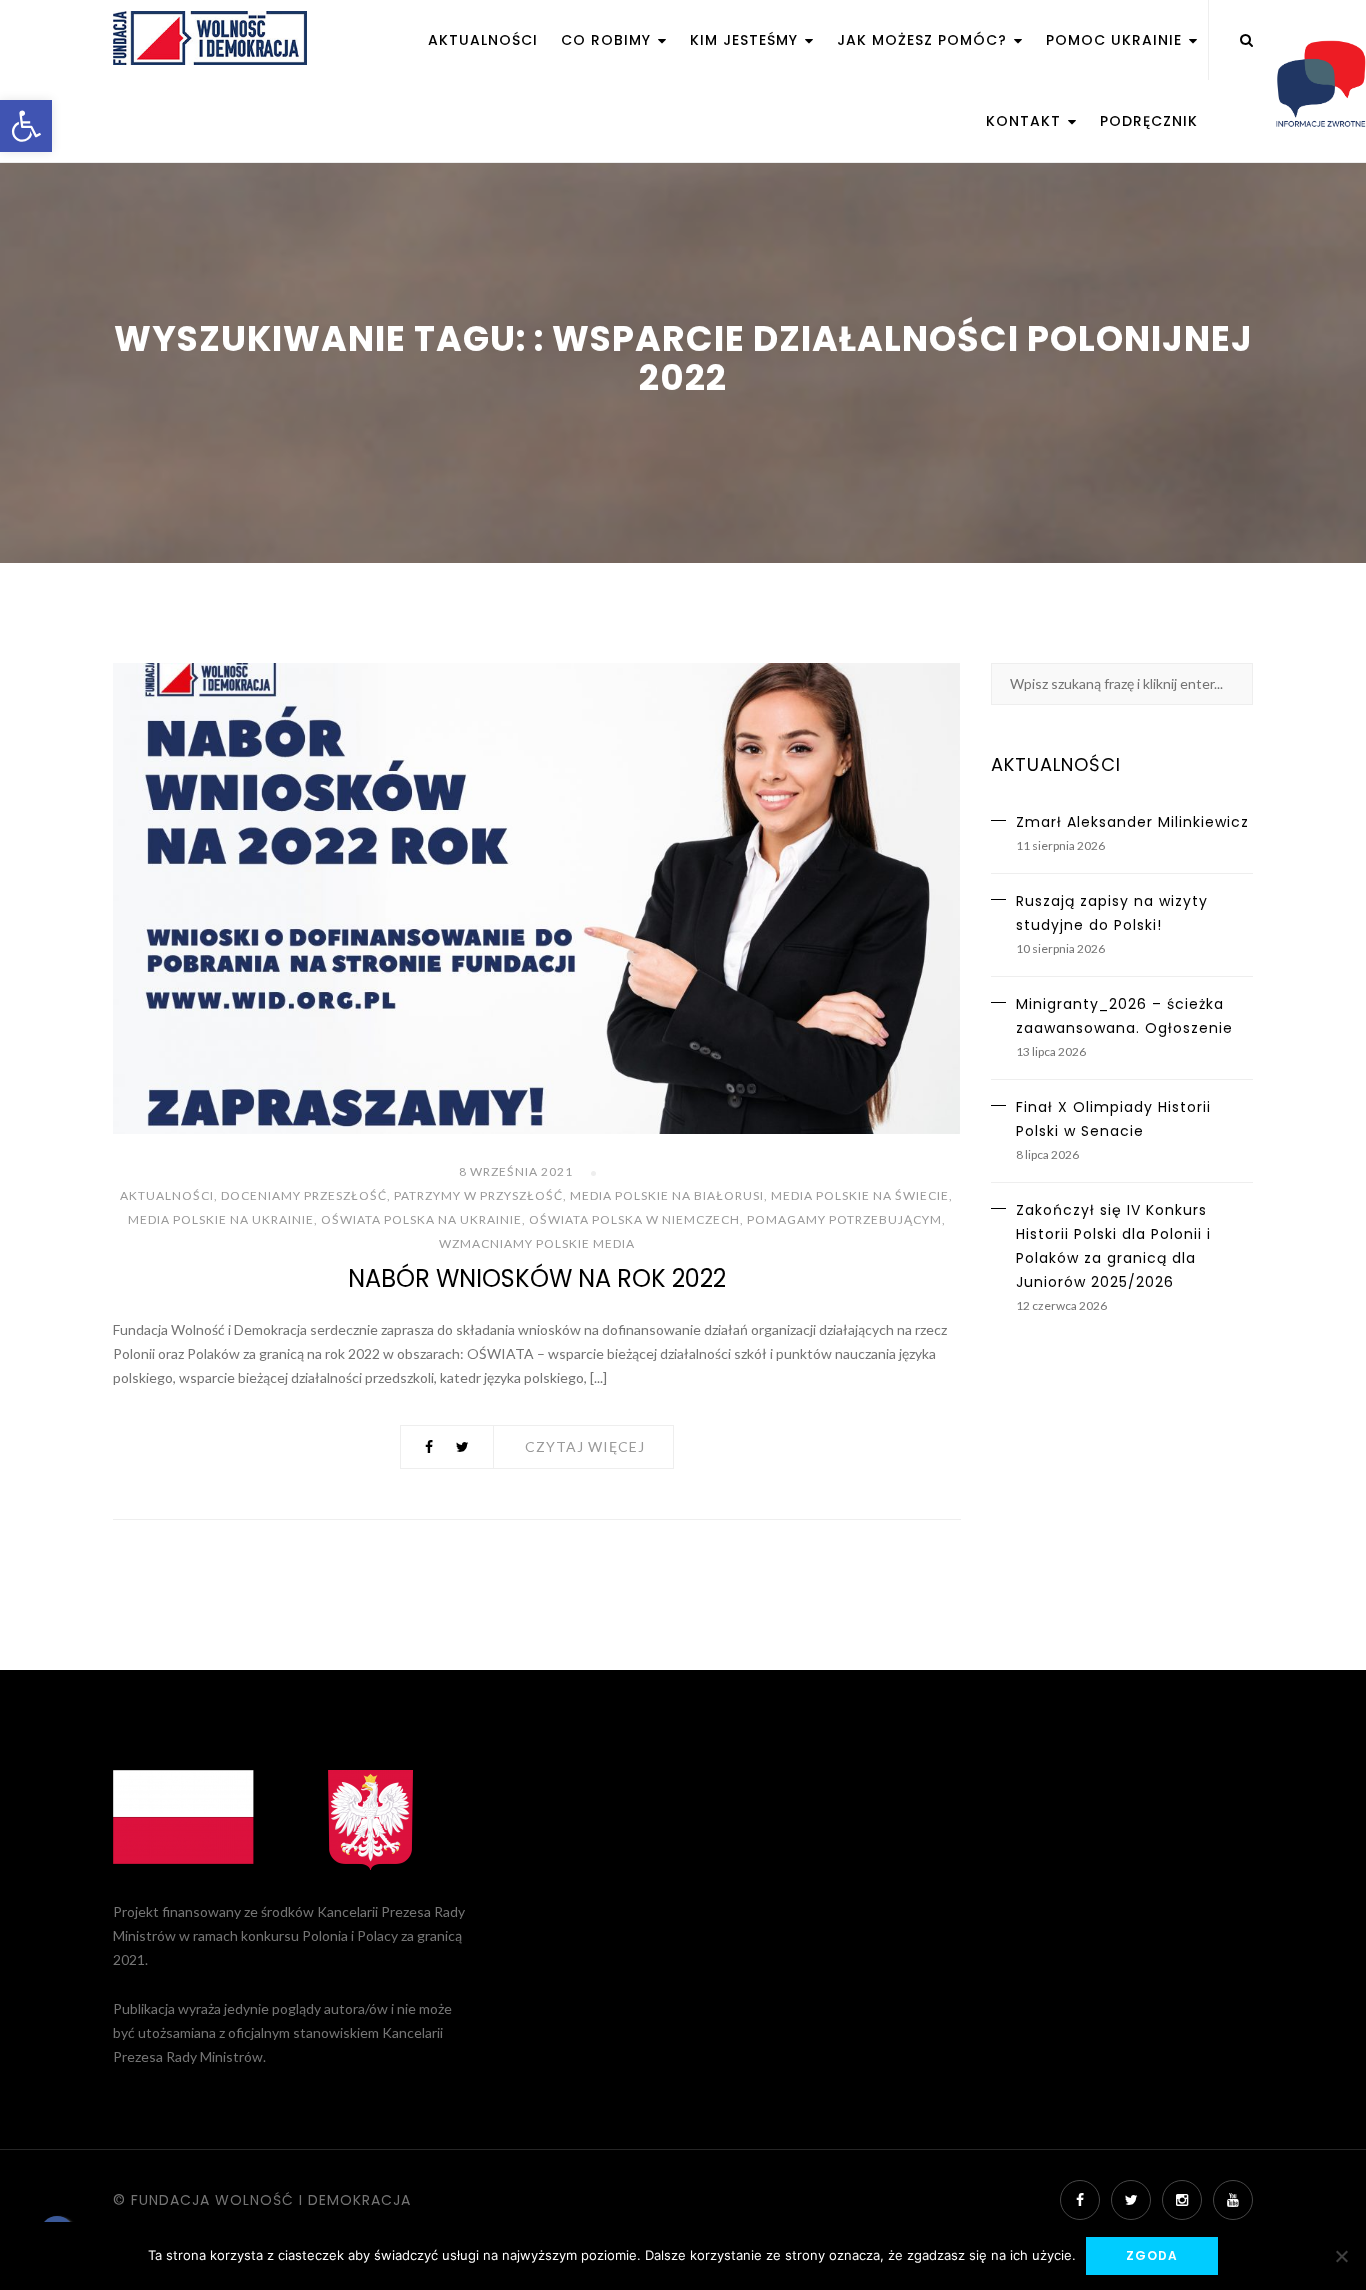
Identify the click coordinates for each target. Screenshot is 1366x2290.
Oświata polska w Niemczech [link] (634, 1219)
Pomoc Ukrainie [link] (1116, 40)
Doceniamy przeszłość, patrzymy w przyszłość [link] (392, 1195)
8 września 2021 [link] (516, 1171)
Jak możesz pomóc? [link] (924, 40)
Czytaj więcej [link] (585, 1446)
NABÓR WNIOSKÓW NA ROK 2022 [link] (537, 1278)
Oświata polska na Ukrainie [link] (421, 1219)
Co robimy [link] (608, 40)
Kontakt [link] (1026, 121)
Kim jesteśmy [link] (746, 40)
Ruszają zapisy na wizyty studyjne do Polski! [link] (1112, 913)
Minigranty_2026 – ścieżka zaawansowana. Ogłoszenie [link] (1124, 1016)
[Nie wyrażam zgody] (1341, 2256)
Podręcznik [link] (1149, 121)
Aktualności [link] (483, 40)
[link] (26, 126)
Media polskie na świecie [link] (860, 1195)
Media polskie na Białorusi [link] (667, 1195)
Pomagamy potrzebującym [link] (844, 1219)
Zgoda (1152, 2255)
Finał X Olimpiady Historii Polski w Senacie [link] (1113, 1119)
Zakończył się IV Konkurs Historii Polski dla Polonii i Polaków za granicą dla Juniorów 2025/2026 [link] (1113, 1246)
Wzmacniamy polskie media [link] (537, 1243)
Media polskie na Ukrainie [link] (221, 1219)
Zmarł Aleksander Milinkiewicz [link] (1132, 822)
